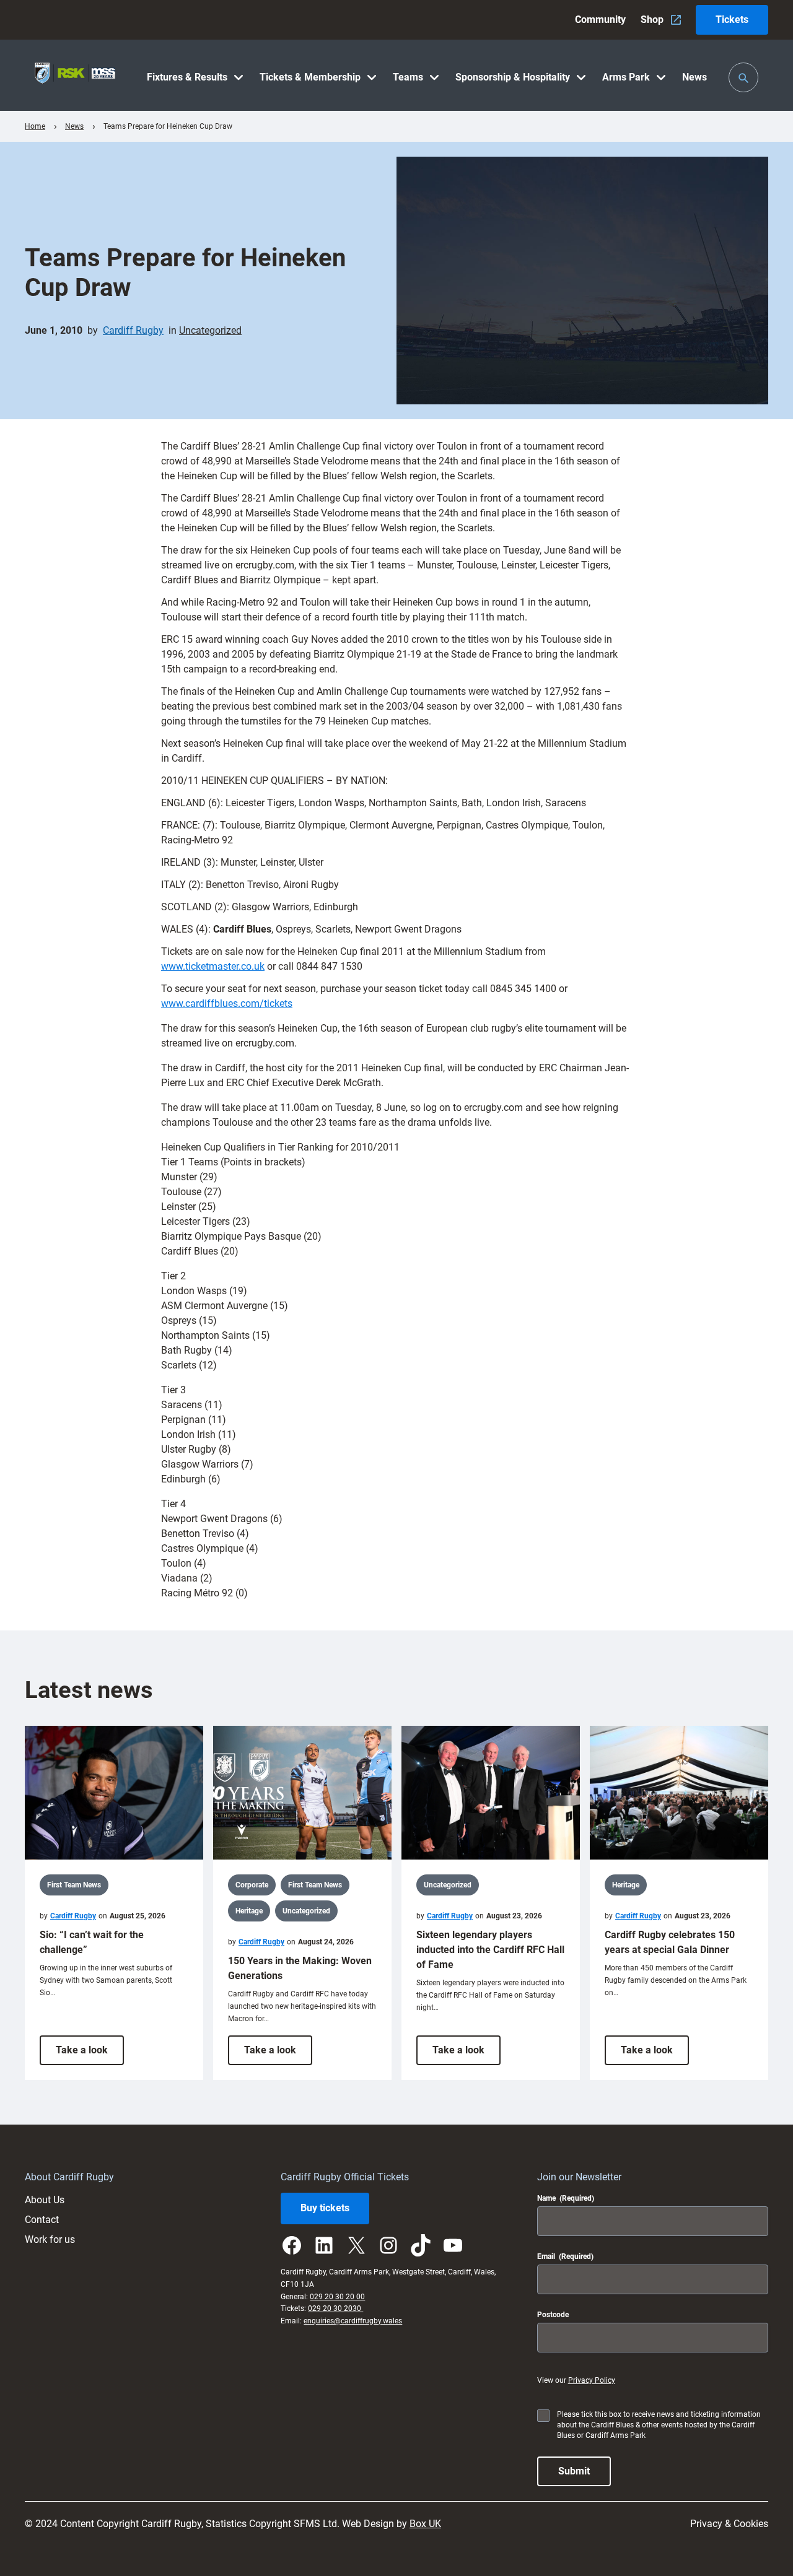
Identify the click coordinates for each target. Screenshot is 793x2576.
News (74, 126)
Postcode (553, 2315)
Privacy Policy (592, 2380)
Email (565, 2256)
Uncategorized (210, 330)
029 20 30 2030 (335, 2308)
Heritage (249, 1911)
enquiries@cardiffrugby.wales (353, 2321)
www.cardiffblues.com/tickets (227, 1003)
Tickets (732, 20)
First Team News (74, 1885)
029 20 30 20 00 (337, 2297)
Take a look (90, 2054)
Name (566, 2198)
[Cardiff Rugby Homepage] (75, 75)
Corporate (252, 1885)
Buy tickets (325, 2208)
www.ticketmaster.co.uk (213, 966)
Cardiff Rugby (133, 330)
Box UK (425, 2524)
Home (35, 126)
